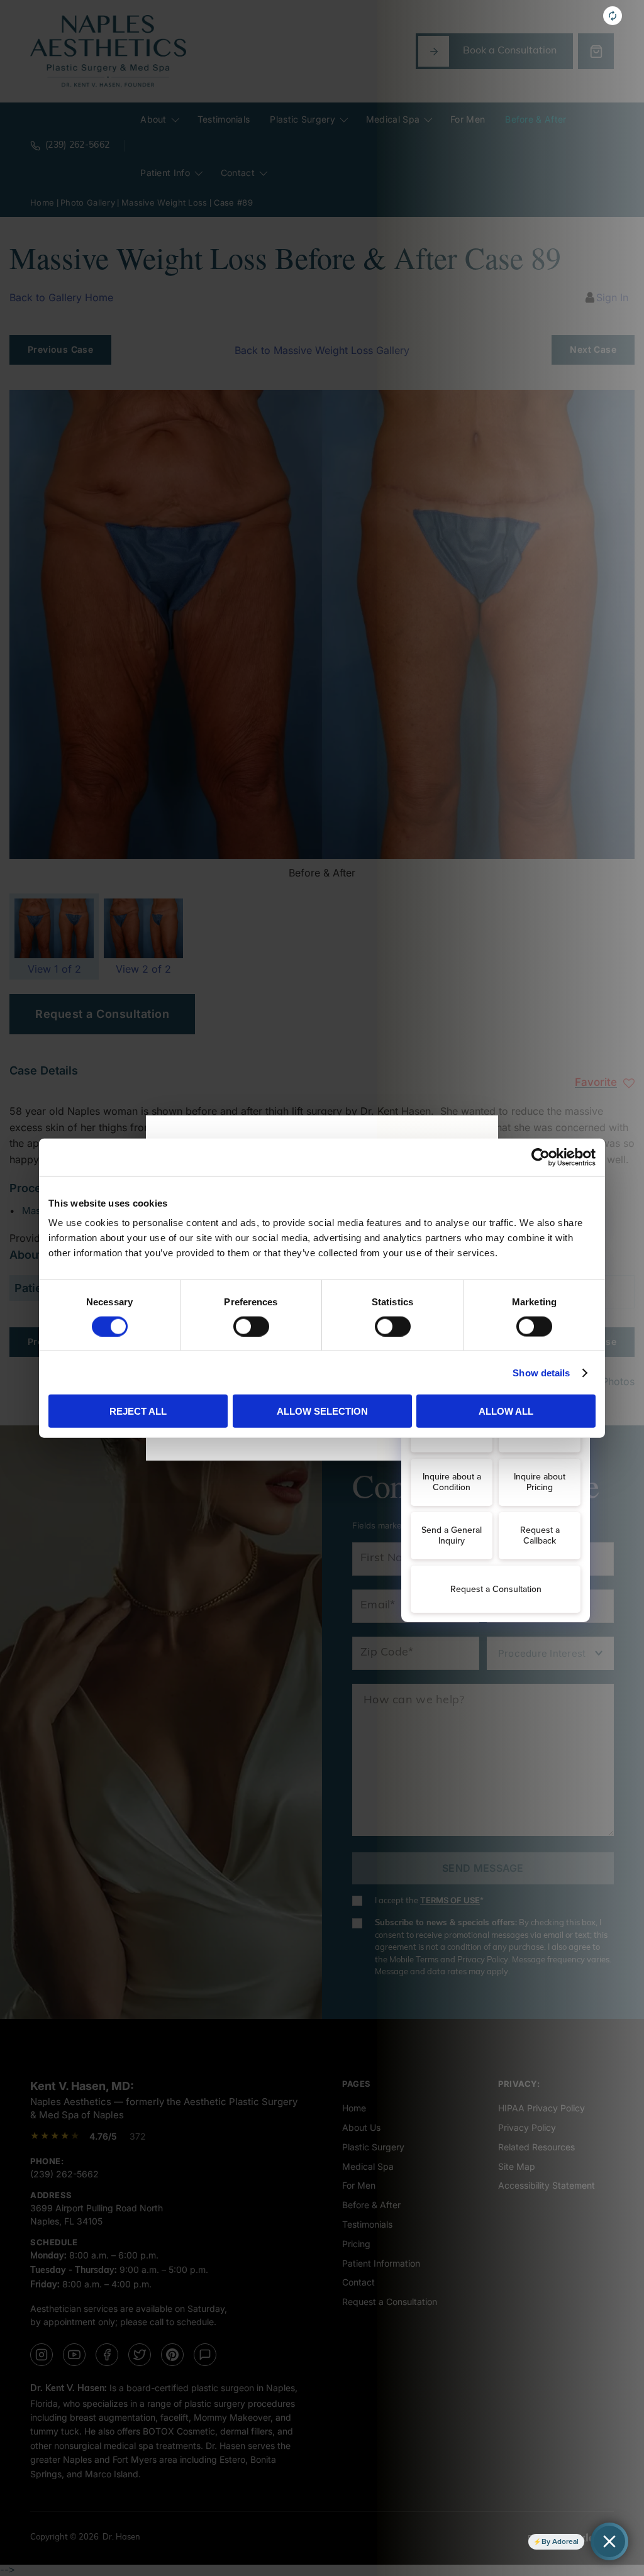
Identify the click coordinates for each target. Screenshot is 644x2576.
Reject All (138, 1411)
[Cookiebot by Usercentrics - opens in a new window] (541, 1157)
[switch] (251, 1326)
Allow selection (322, 1411)
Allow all (506, 1411)
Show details (541, 1372)
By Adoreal (560, 2541)
